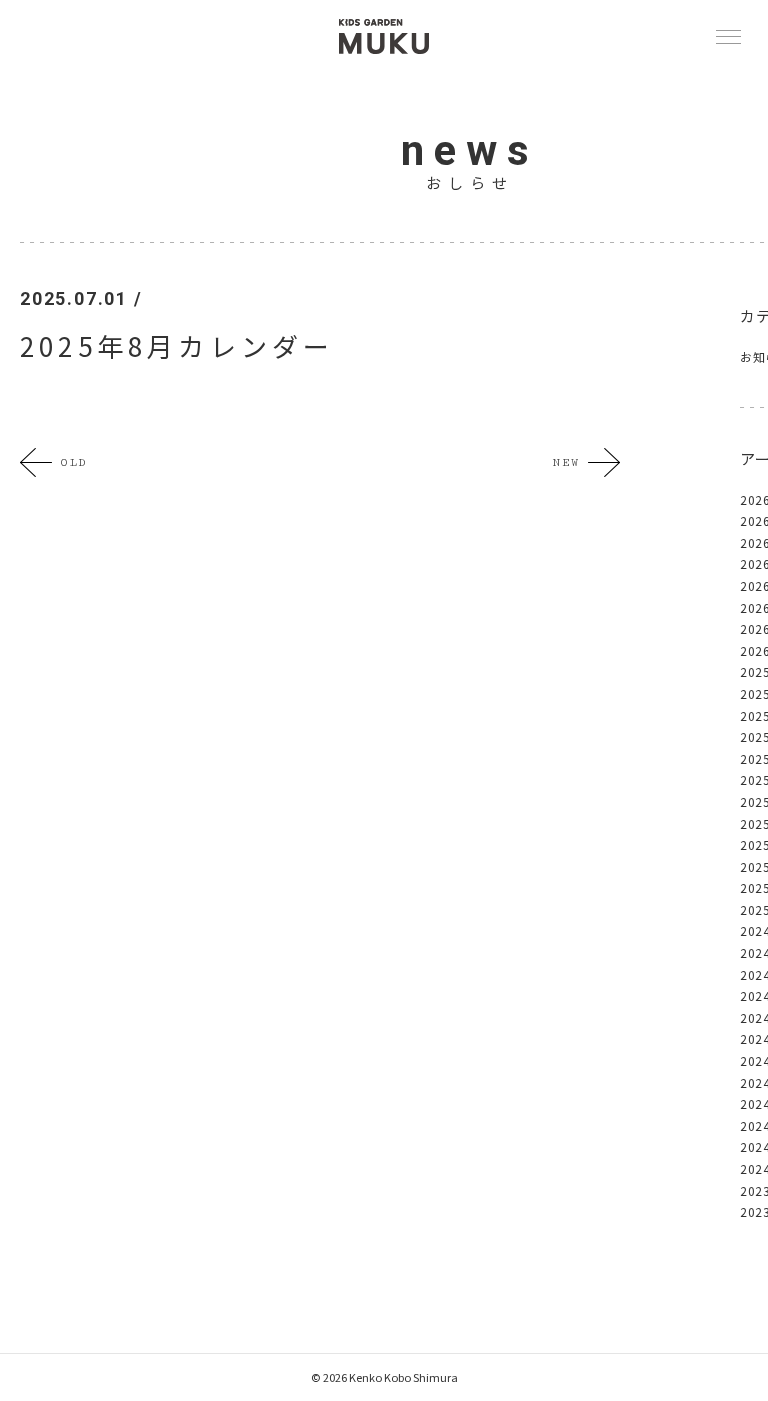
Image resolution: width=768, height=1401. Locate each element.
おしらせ (470, 182)
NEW (566, 462)
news (470, 150)
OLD (74, 462)
